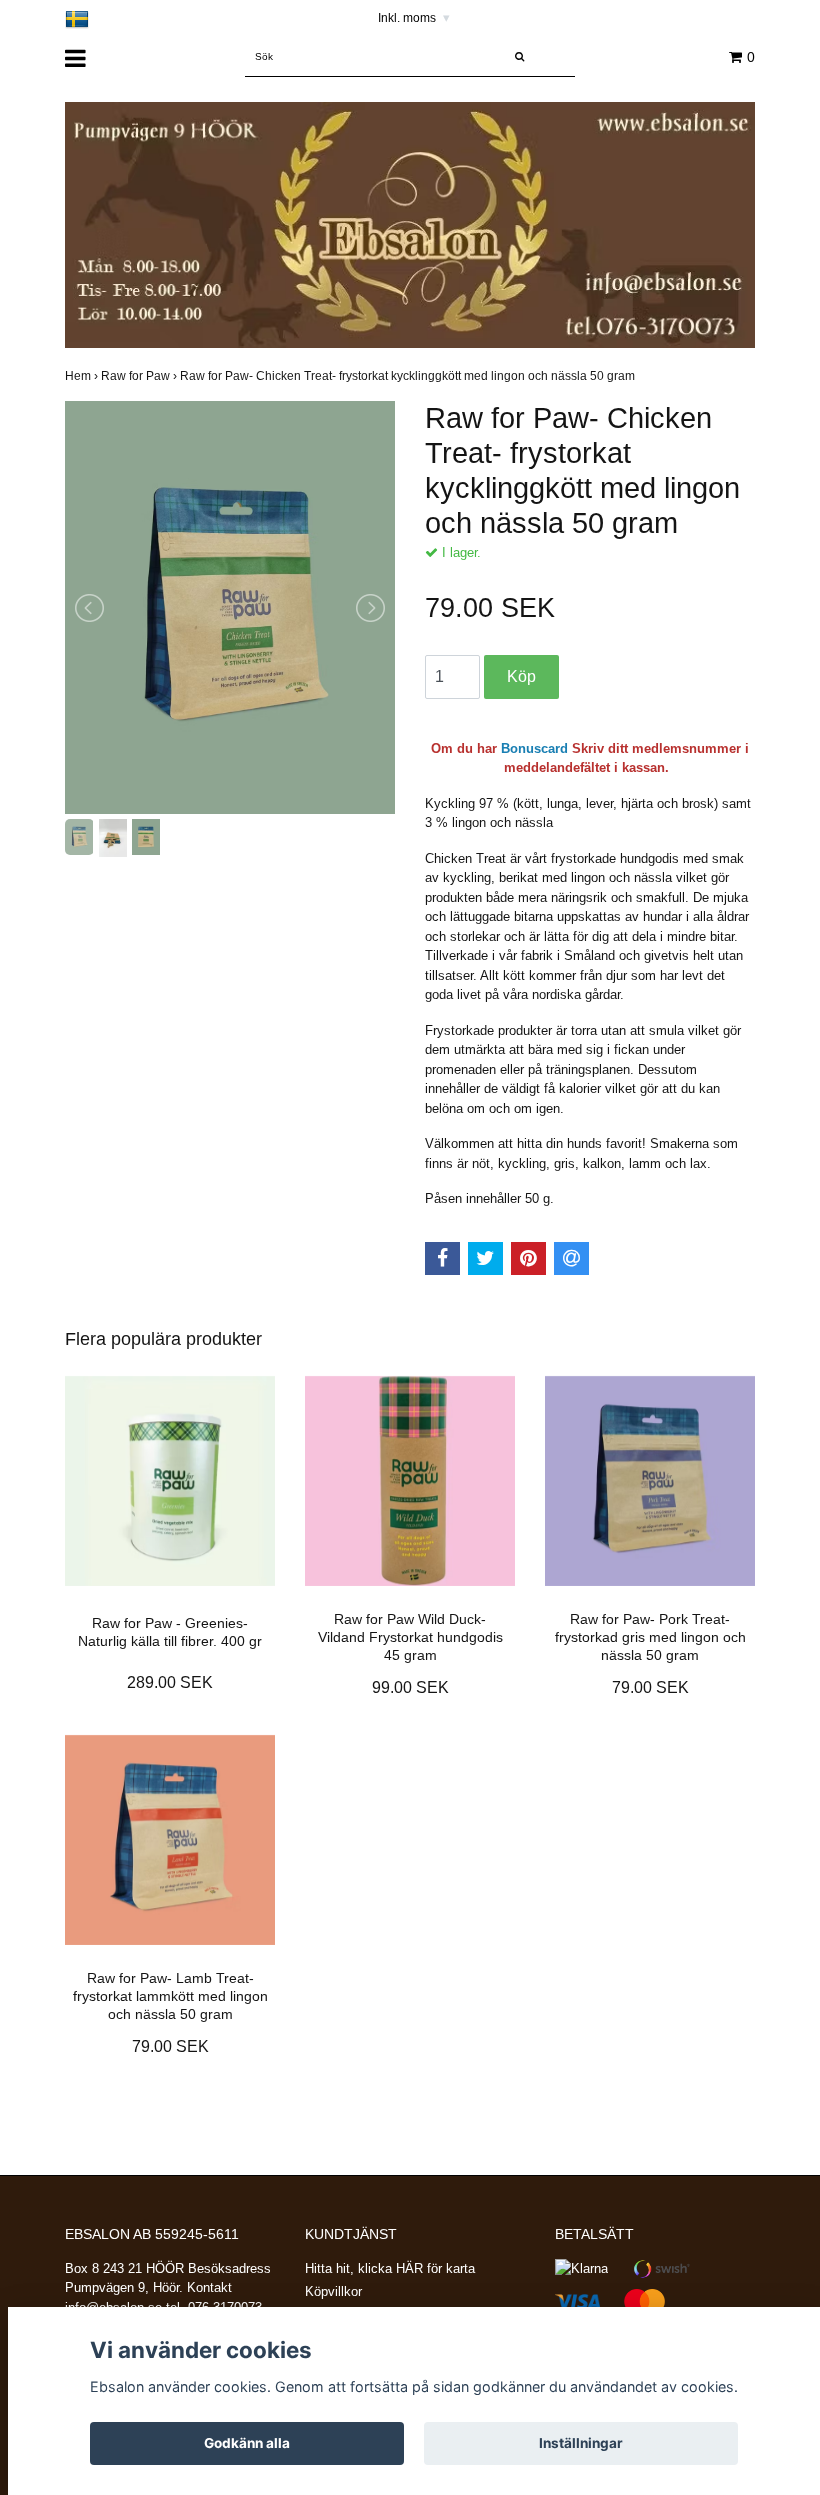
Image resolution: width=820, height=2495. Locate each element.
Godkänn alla (247, 2443)
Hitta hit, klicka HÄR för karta (390, 2268)
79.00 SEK (650, 1687)
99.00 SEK (410, 1687)
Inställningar (581, 2443)
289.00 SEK (170, 1682)
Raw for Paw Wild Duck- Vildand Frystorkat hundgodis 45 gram (410, 1637)
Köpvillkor (333, 2291)
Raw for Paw (140, 376)
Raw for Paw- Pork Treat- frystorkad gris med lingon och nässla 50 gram (650, 1637)
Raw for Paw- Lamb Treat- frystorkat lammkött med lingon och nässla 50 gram (170, 1996)
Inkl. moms (414, 18)
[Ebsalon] (410, 224)
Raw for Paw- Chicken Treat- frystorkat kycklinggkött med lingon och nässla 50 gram (409, 376)
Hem (83, 376)
